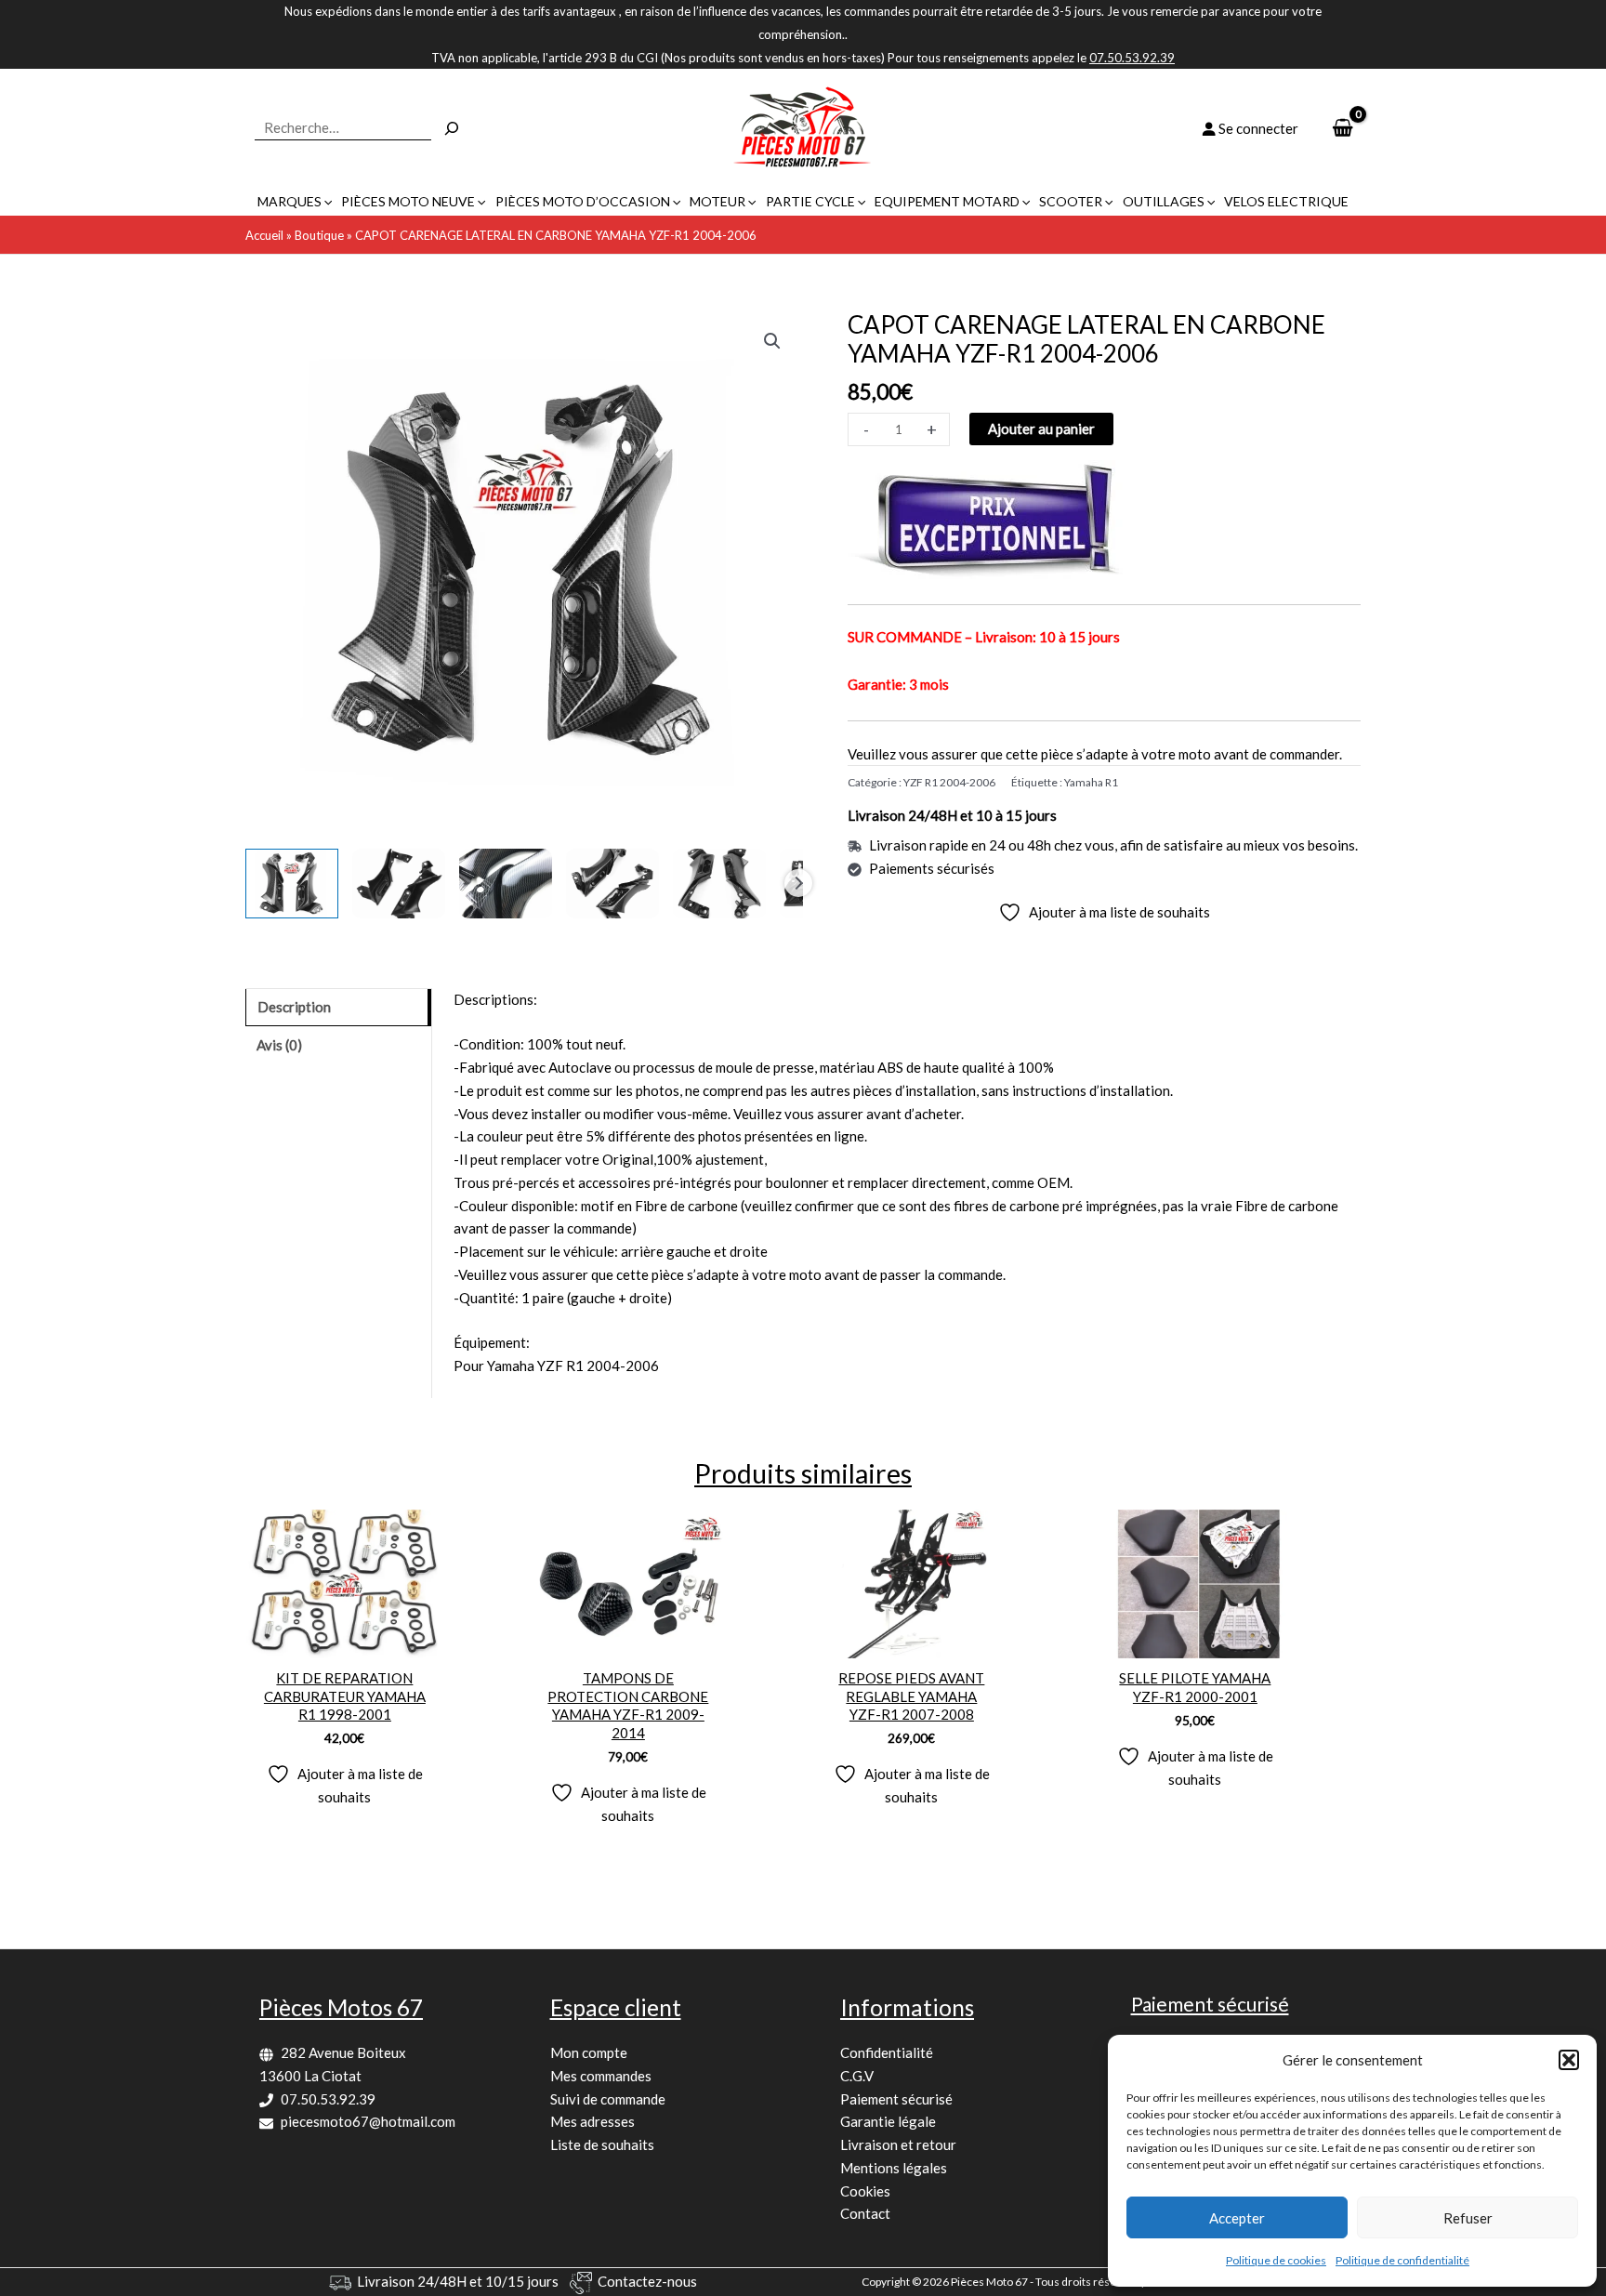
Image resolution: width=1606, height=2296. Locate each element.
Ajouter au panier (1041, 429)
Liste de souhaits (602, 2144)
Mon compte (589, 2052)
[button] (1569, 2060)
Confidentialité (887, 2052)
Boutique (319, 235)
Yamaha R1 (1091, 782)
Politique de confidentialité (1402, 2260)
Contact (865, 2213)
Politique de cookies (1276, 2260)
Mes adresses (592, 2121)
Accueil (264, 235)
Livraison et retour (898, 2144)
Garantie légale (888, 2121)
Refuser (1468, 2218)
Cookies (865, 2191)
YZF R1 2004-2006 (949, 782)
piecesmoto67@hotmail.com (368, 2121)
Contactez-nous (647, 2281)
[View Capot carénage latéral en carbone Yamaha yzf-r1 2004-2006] (292, 884)
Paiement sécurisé (896, 2099)
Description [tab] (294, 1007)
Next (798, 883)
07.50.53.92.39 (328, 2099)
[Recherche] (452, 128)
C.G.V (857, 2076)
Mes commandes (601, 2076)
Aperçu (344, 1642)
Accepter (1237, 2218)
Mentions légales (894, 2168)
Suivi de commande (608, 2099)
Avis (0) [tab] (279, 1045)
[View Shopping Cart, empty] (1343, 129)
